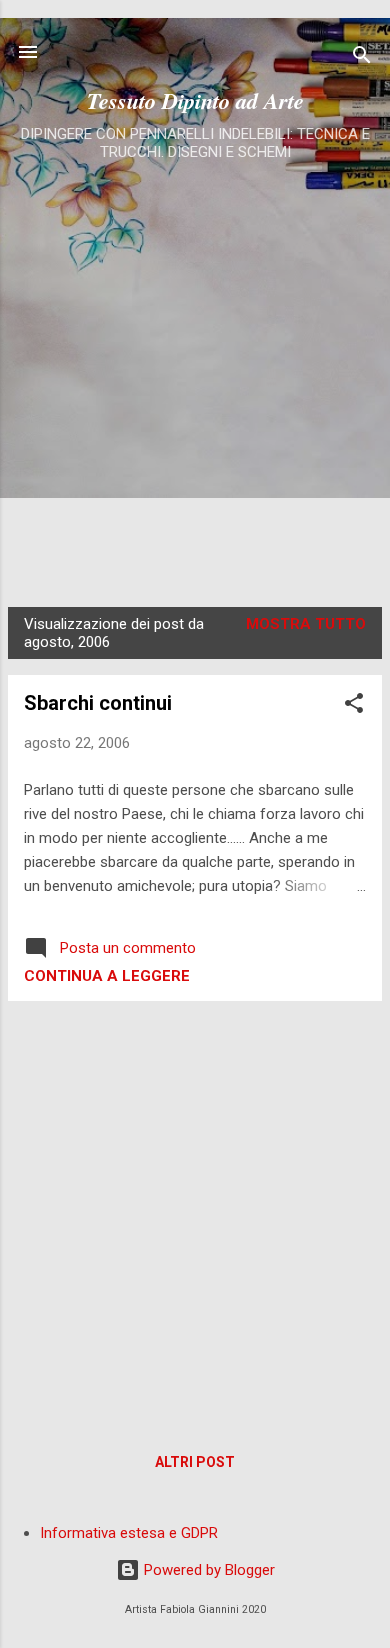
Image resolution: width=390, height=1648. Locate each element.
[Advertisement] (195, 372)
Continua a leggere (107, 976)
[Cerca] (362, 58)
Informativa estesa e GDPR (129, 1533)
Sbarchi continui (98, 703)
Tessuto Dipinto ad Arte (195, 100)
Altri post (195, 1462)
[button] (354, 706)
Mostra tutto (306, 624)
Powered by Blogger (207, 1570)
